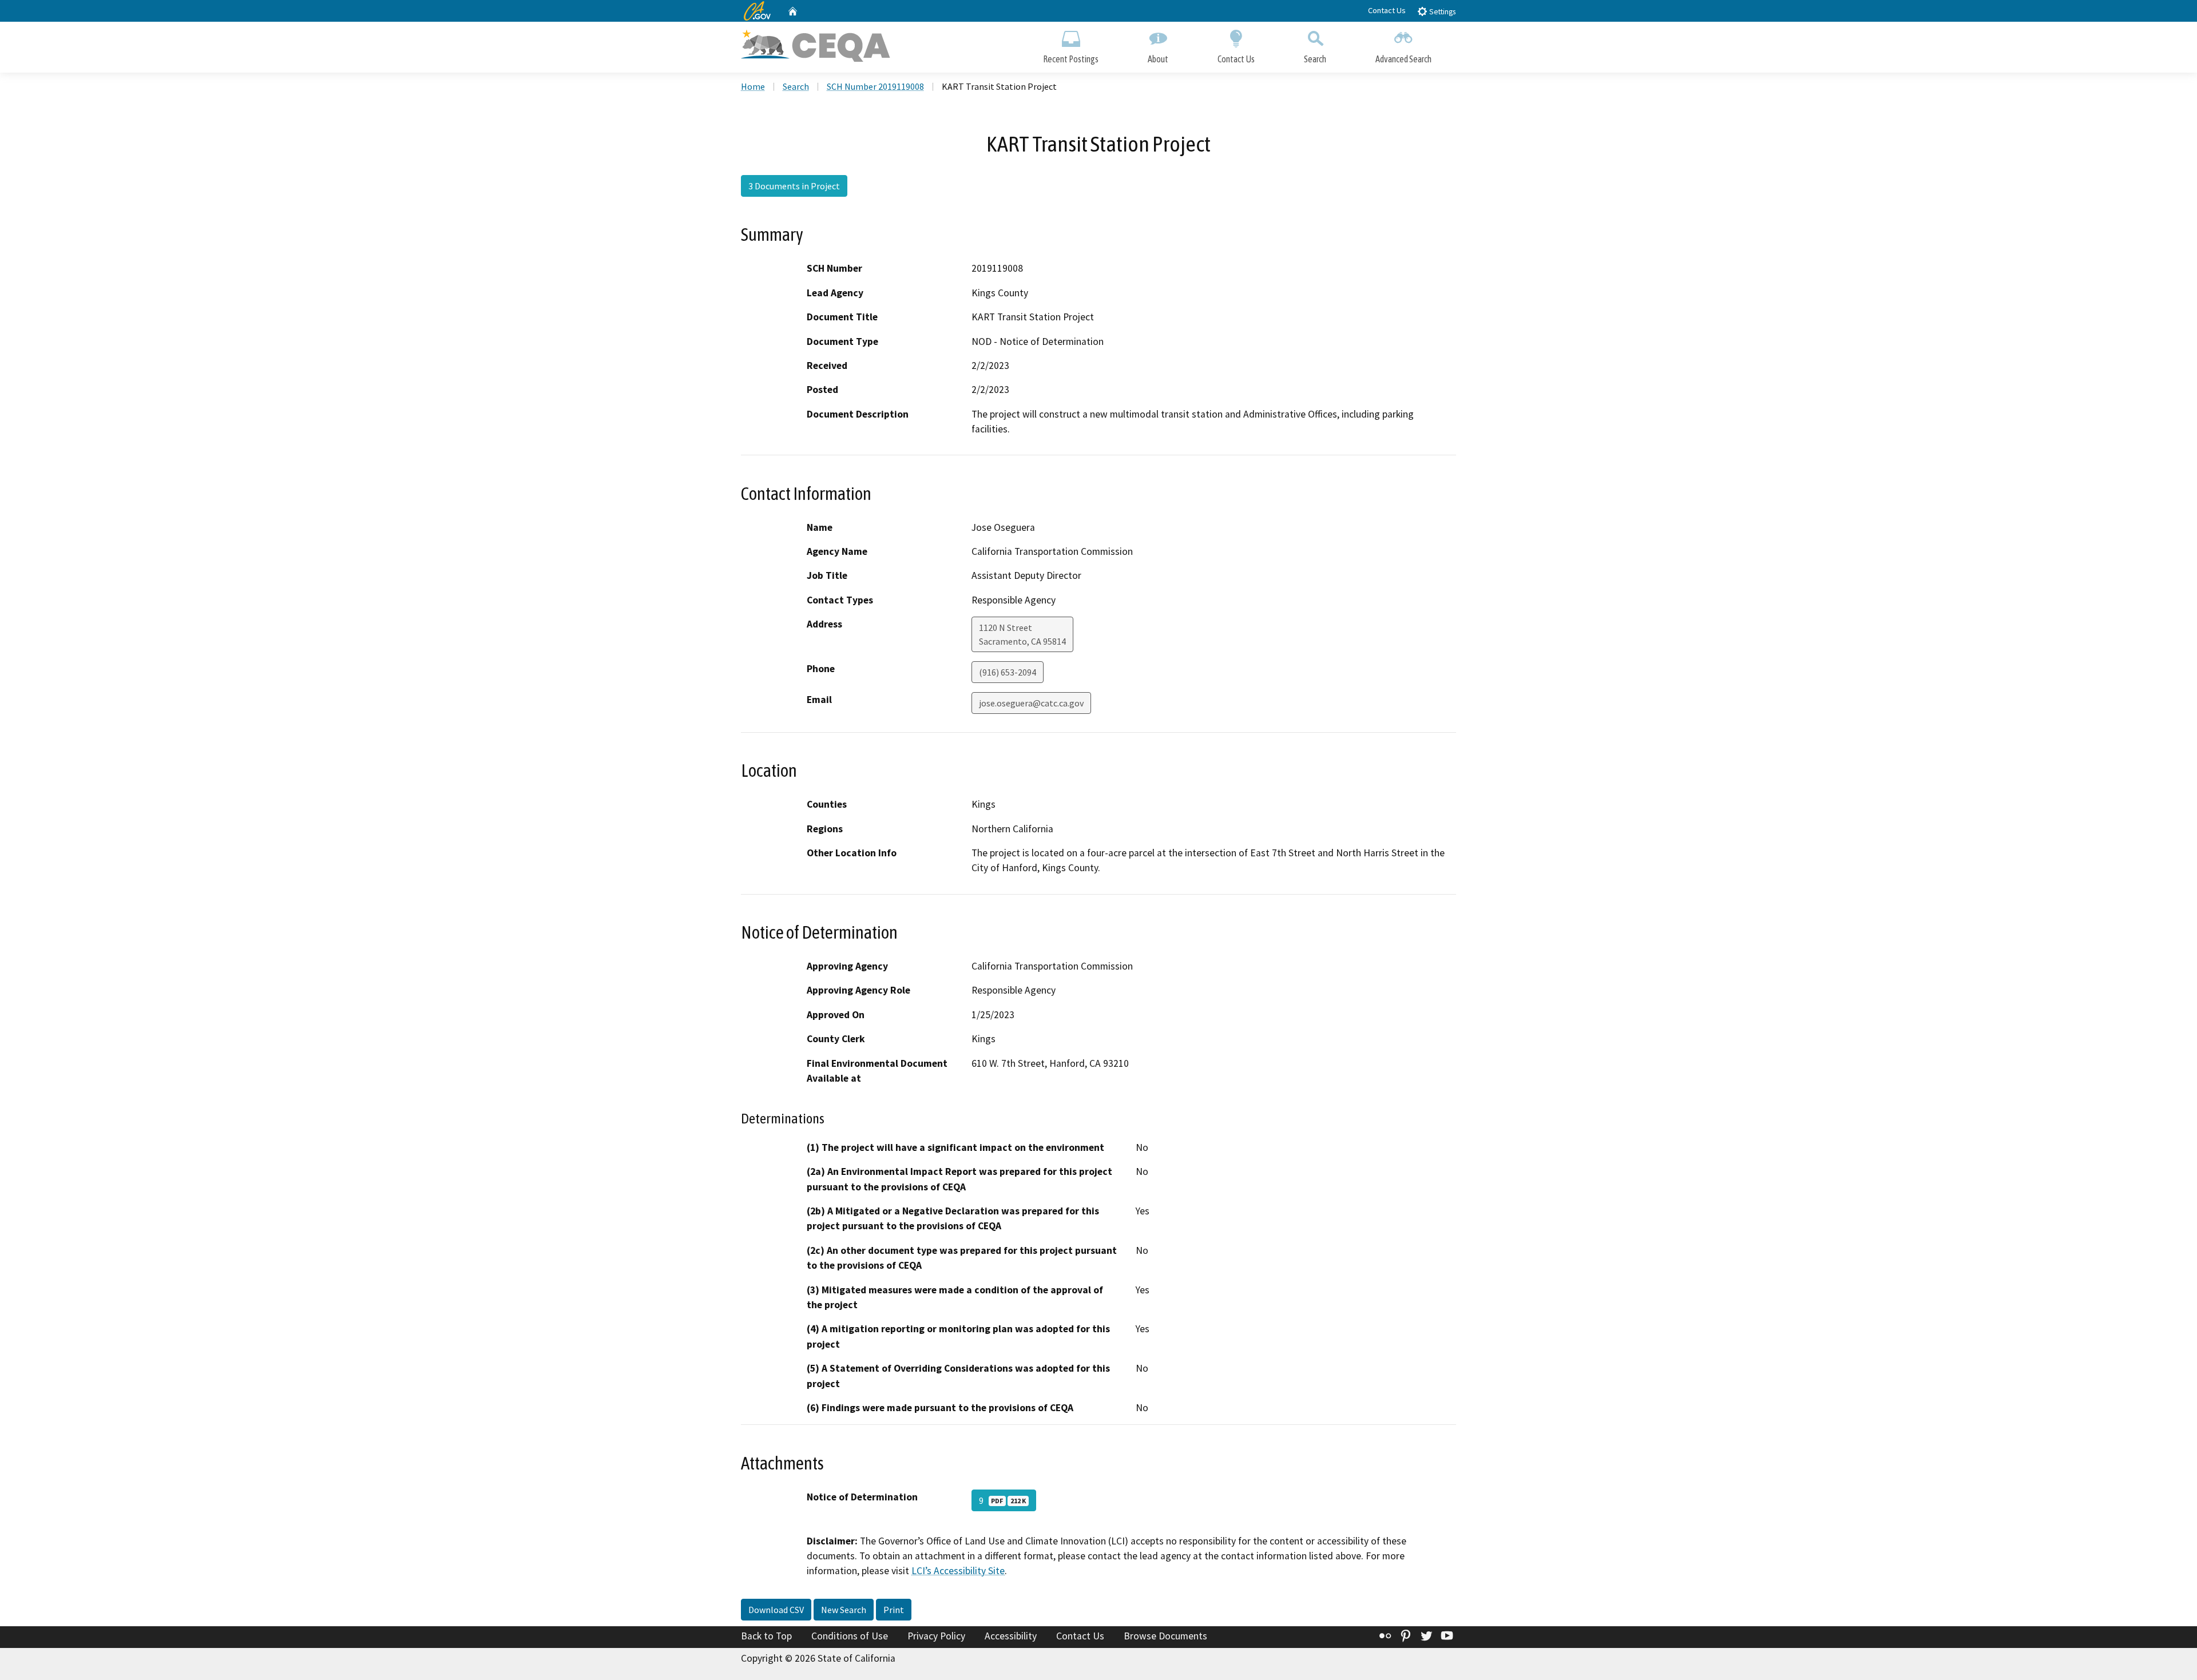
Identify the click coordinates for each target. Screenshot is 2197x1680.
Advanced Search (1403, 59)
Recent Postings (1071, 59)
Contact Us (1387, 10)
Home (753, 86)
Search (1315, 59)
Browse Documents (1165, 1636)
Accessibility (1011, 1636)
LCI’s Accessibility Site (958, 1571)
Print (894, 1610)
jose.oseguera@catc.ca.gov (1031, 703)
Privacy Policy (936, 1636)
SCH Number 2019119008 (875, 86)
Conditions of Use (850, 1636)
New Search (844, 1610)
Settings (1441, 12)
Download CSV (776, 1610)
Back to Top (766, 1636)
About (1158, 59)
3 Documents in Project (794, 186)
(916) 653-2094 (1008, 672)
